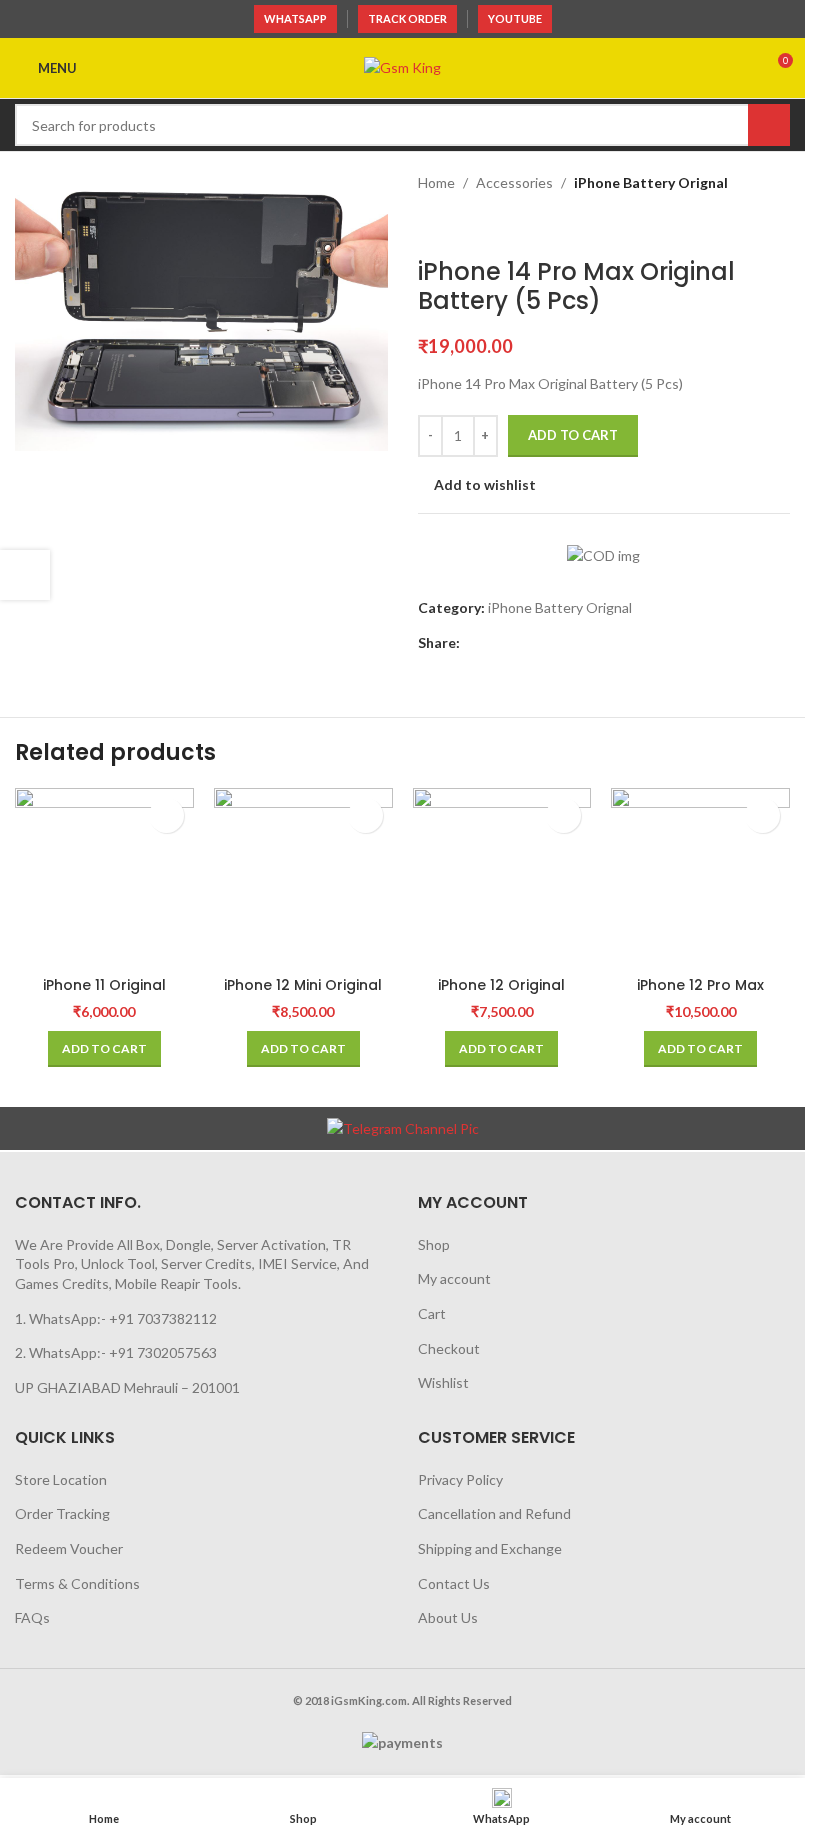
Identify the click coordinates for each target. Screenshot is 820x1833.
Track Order (407, 18)
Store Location (61, 1479)
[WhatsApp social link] (496, 643)
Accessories (514, 182)
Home (436, 182)
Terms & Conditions (77, 1583)
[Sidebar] (25, 575)
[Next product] (478, 226)
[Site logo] (402, 66)
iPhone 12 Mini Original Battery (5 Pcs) (303, 995)
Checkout (449, 1348)
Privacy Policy (460, 1479)
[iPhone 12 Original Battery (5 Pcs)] (502, 877)
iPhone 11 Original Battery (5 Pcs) (104, 995)
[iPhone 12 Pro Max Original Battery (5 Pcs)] (700, 877)
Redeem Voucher (69, 1548)
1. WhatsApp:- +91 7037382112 (116, 1318)
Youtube (515, 18)
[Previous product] (430, 226)
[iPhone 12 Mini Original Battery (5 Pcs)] (303, 877)
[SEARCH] (769, 125)
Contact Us (454, 1583)
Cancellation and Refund (494, 1513)
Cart (432, 1313)
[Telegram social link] (520, 643)
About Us (448, 1617)
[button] (104, 1049)
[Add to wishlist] (166, 815)
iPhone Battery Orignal (651, 182)
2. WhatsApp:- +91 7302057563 (116, 1352)
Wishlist (443, 1382)
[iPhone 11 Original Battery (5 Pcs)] (104, 877)
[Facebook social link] (472, 643)
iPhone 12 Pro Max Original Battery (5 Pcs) (700, 995)
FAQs (32, 1617)
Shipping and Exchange (490, 1548)
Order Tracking (62, 1513)
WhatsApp (295, 18)
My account (454, 1278)
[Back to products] (454, 226)
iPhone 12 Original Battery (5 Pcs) (501, 995)
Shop (434, 1244)
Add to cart (573, 435)
